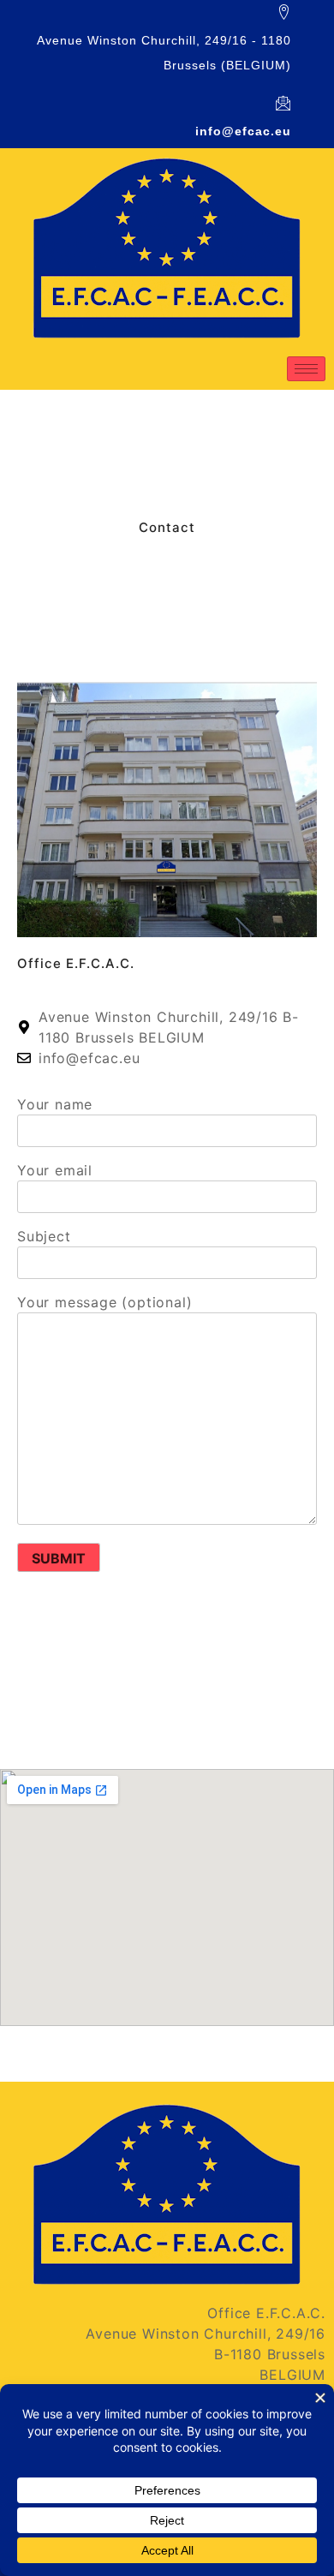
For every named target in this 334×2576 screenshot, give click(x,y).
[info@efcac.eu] (283, 103)
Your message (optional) (104, 1302)
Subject (44, 1236)
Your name (55, 1104)
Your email (55, 1170)
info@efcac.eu (243, 131)
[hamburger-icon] (306, 369)
